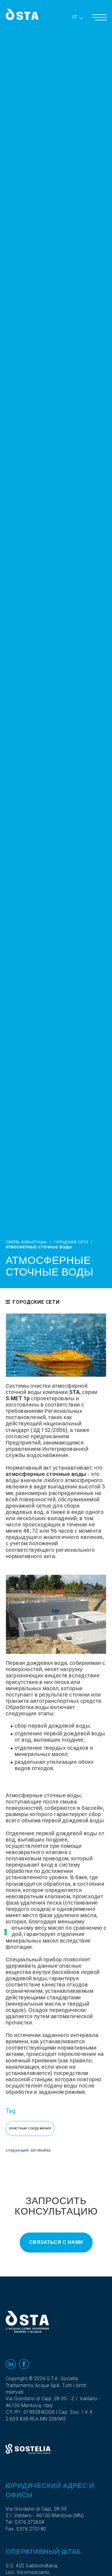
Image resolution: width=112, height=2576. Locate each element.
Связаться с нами (56, 2242)
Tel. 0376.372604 (25, 2522)
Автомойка (41, 2150)
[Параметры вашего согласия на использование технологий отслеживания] (6, 1932)
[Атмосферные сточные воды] (56, 1345)
